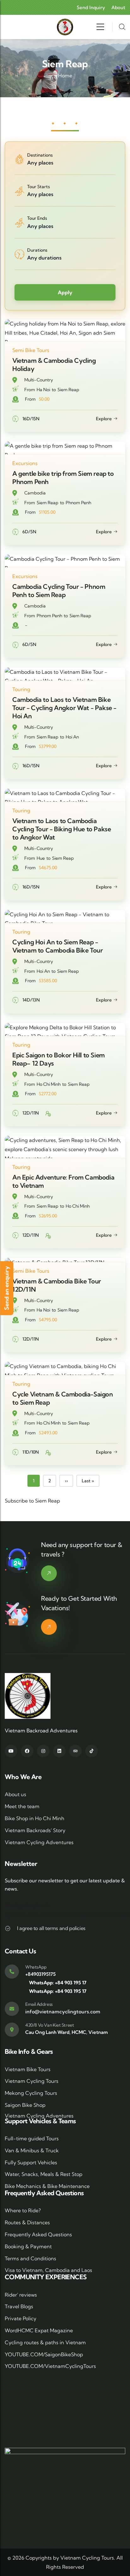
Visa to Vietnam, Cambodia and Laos (48, 2270)
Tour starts (38, 187)
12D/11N (31, 1113)
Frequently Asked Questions (38, 2234)
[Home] (65, 27)
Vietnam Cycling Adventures (39, 1842)
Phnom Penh (78, 503)
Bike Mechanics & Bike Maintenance (47, 2186)
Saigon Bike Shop (25, 2105)
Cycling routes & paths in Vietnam (45, 2342)
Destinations (40, 155)
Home (65, 75)
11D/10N (31, 1452)
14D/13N (31, 1000)
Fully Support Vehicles (31, 2162)
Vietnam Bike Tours (28, 2069)
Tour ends (37, 218)
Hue (41, 858)
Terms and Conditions (30, 2258)
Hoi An (72, 737)
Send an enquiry (6, 1288)
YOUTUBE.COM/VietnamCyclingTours (50, 2366)
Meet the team (22, 1806)
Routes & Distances (27, 2222)
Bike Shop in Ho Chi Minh (35, 1818)
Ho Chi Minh (49, 1084)
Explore (104, 419)
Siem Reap (68, 390)
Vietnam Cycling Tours (32, 2081)
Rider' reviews (21, 2295)
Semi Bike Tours (31, 350)
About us (15, 1794)
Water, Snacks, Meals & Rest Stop (44, 2174)
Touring (21, 689)
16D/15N (31, 419)
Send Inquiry (91, 7)
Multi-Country (39, 380)
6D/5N (29, 532)
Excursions (25, 463)
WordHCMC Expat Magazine (39, 2330)
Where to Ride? (23, 2210)
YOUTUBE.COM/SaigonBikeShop (44, 2354)
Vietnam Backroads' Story (35, 1830)
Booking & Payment (28, 2246)
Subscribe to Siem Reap (32, 1501)
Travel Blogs (19, 2306)
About (118, 7)
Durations (37, 250)
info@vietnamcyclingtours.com (63, 2011)
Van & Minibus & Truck (32, 2150)
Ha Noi (43, 390)
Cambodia (35, 493)
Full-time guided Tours (32, 2138)
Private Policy (21, 2318)
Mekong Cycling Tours (31, 2093)
